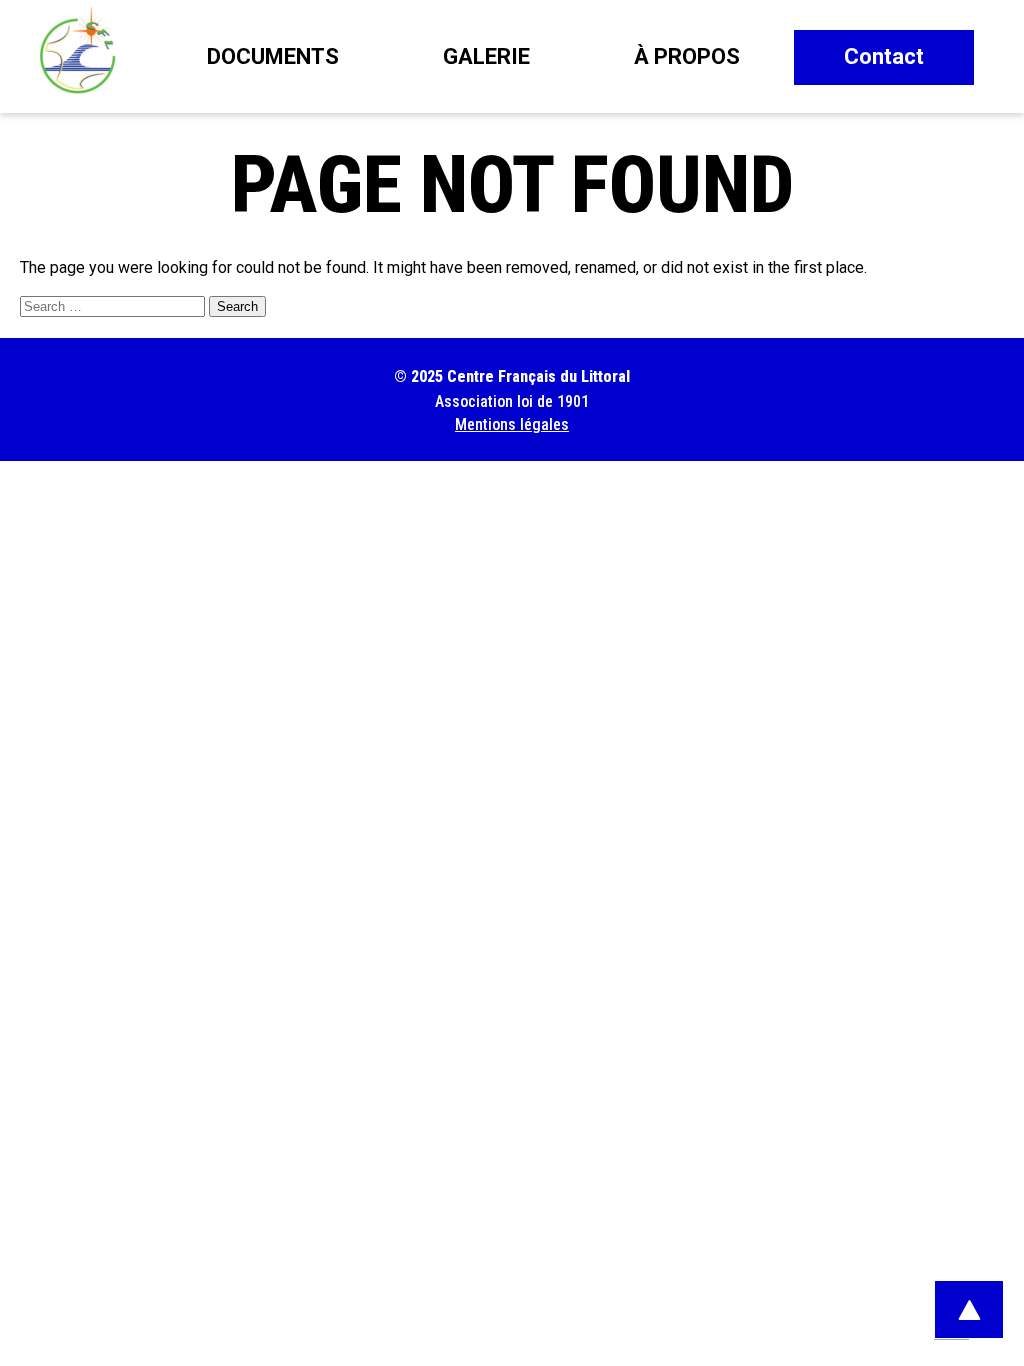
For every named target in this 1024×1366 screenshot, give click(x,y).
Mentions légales (512, 424)
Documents (273, 56)
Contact (884, 56)
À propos (687, 56)
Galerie (486, 56)
